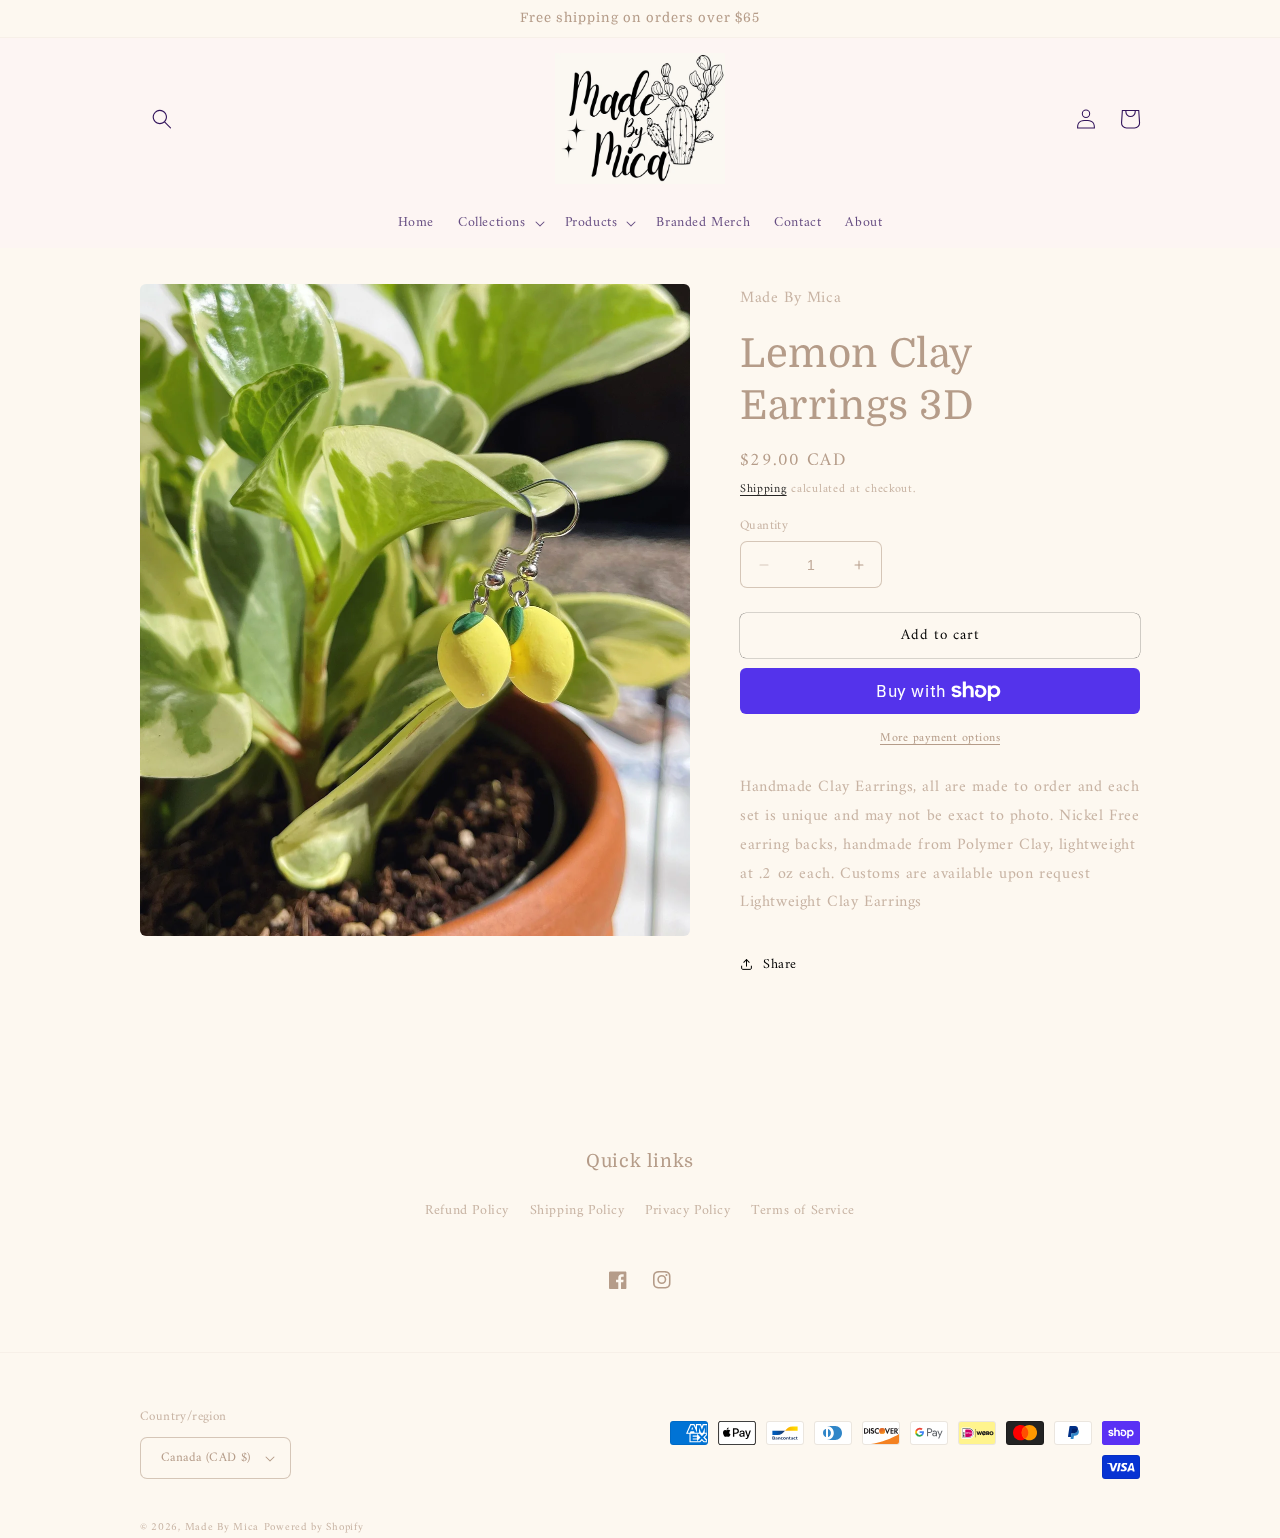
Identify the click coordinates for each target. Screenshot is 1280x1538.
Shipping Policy (577, 1210)
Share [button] (780, 964)
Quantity (764, 526)
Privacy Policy (687, 1210)
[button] (162, 119)
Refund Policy (467, 1210)
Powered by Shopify (314, 1527)
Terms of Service (803, 1210)
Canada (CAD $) (206, 1457)
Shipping (763, 489)
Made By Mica (222, 1527)
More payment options (940, 739)
